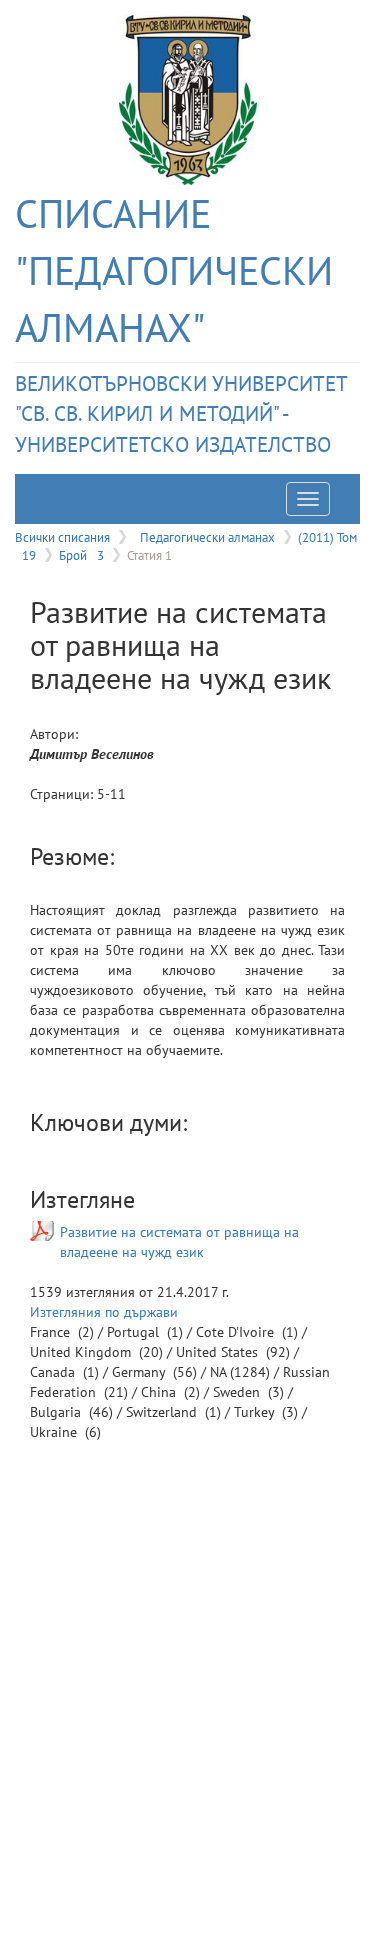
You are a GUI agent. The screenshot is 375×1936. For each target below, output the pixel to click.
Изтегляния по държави (104, 1312)
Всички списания (62, 537)
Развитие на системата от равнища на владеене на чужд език (179, 1242)
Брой (81, 555)
